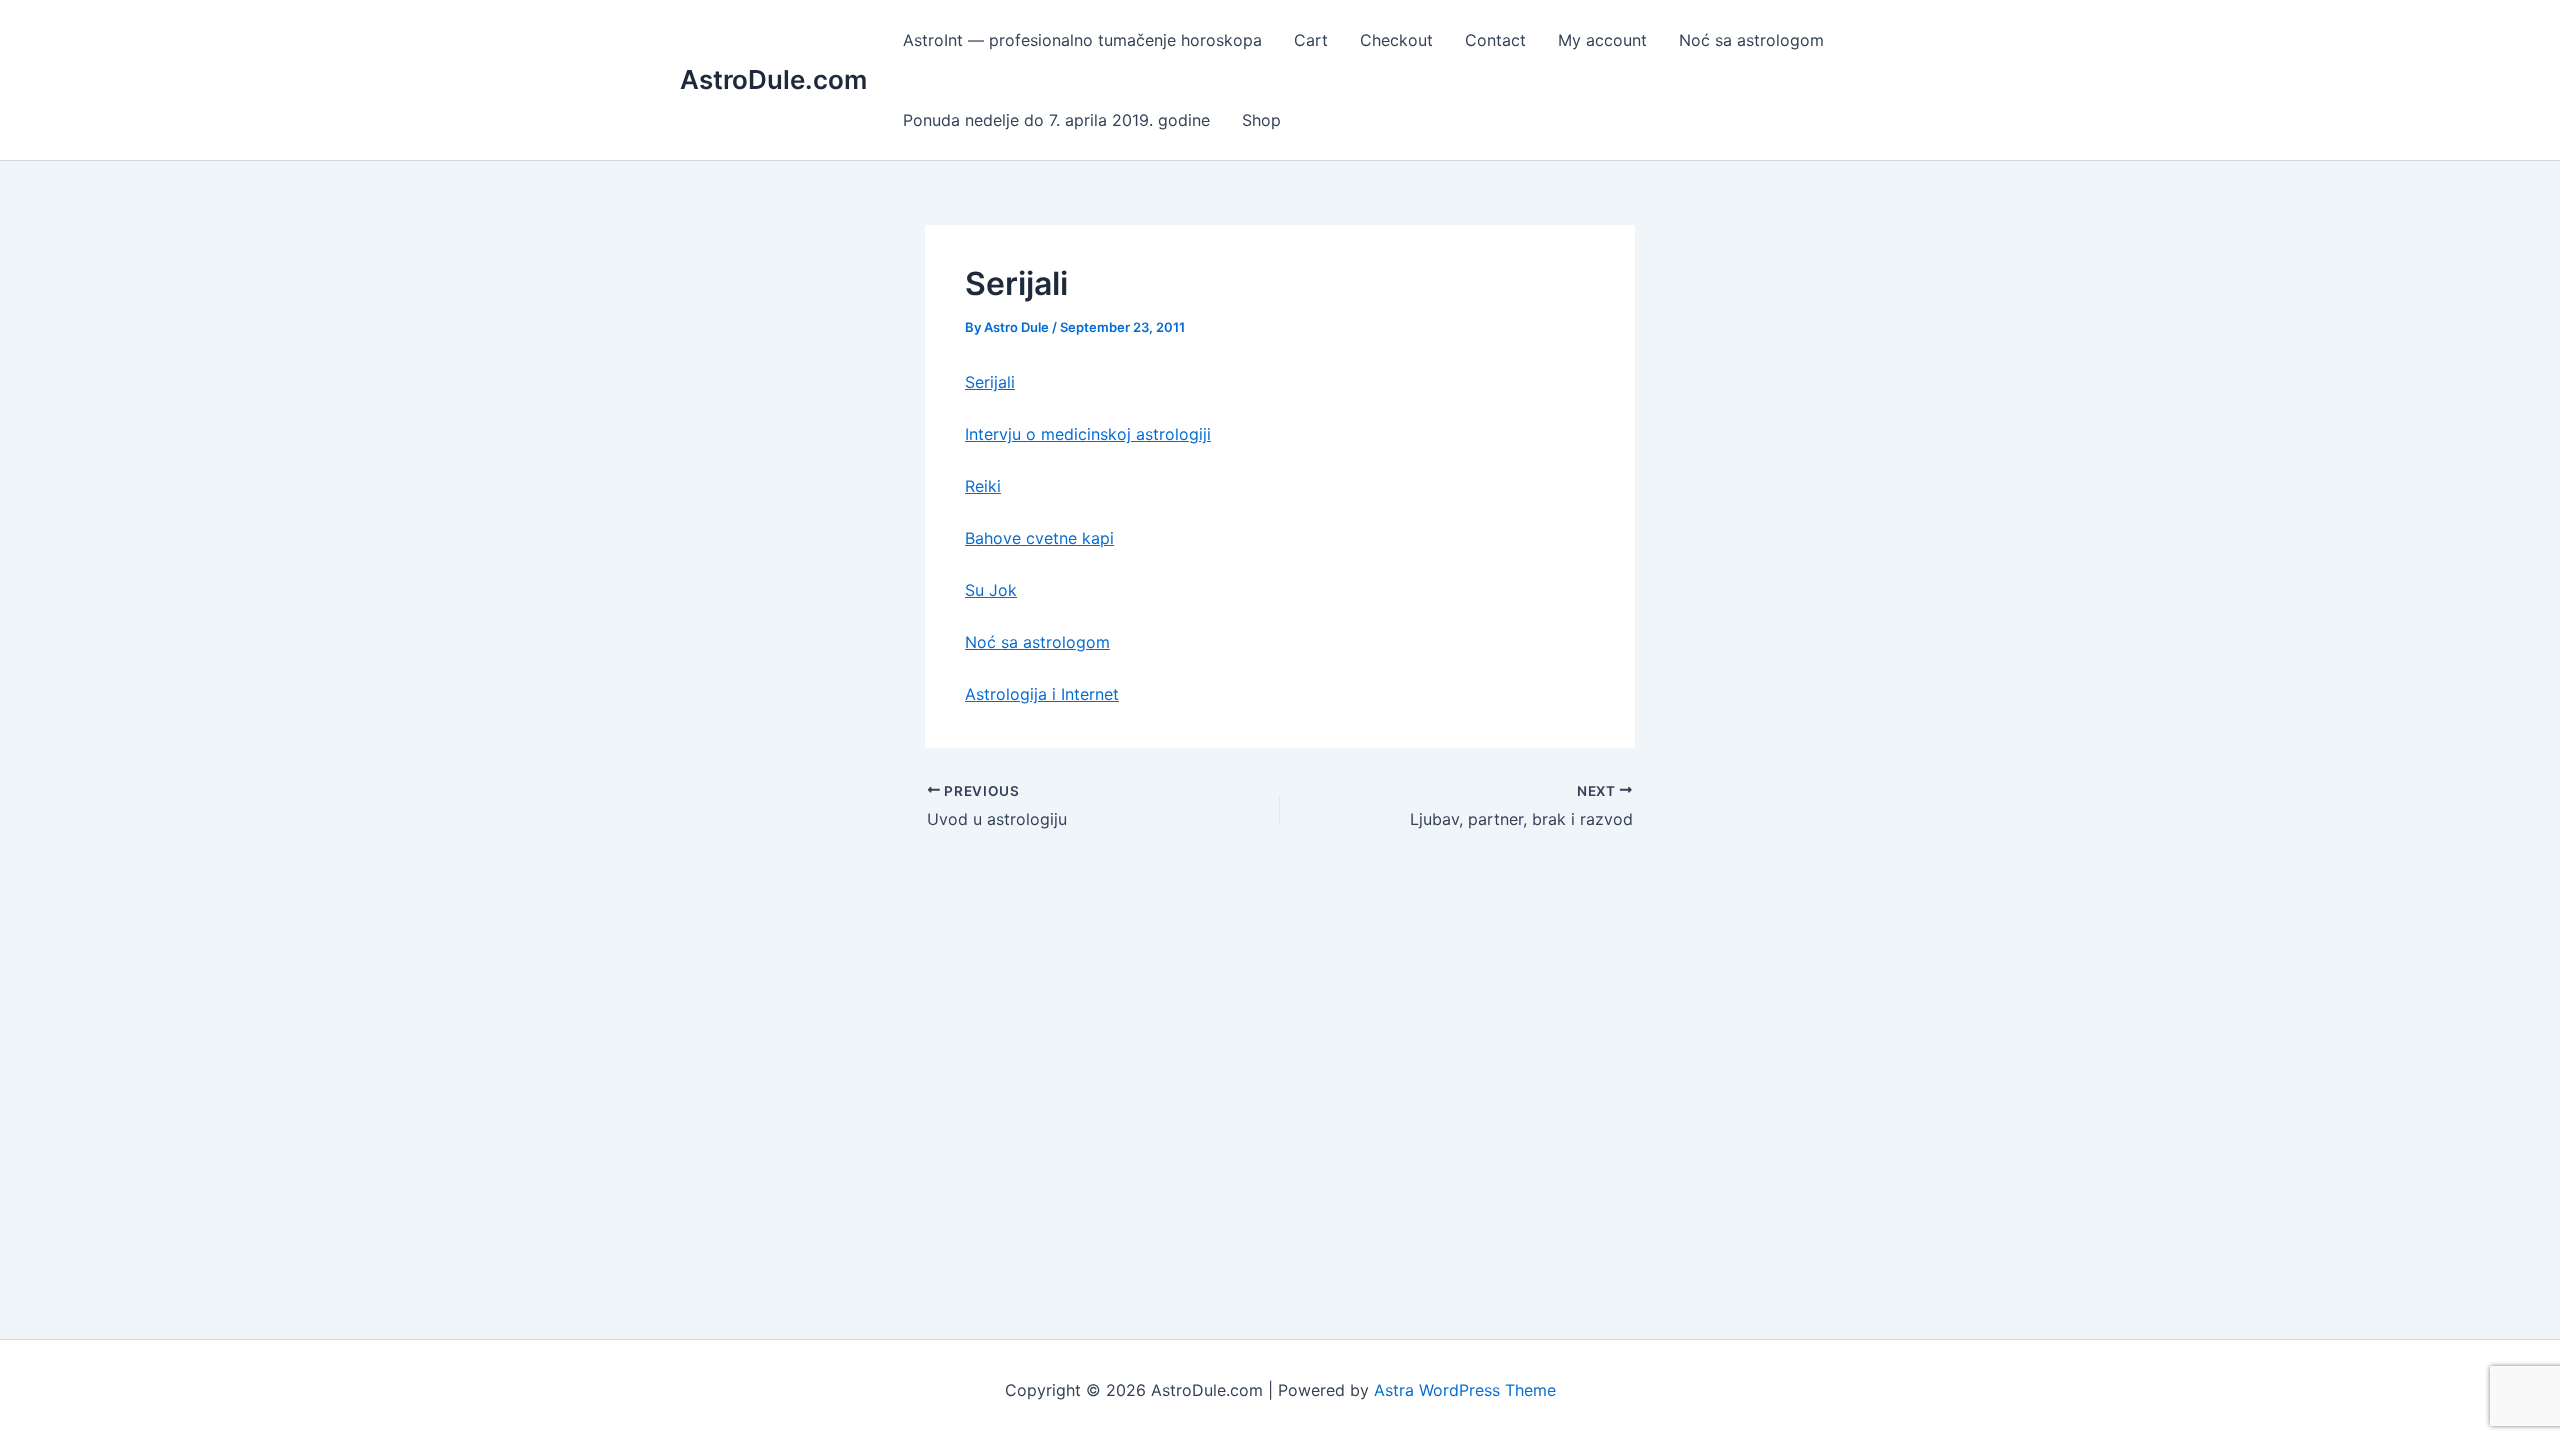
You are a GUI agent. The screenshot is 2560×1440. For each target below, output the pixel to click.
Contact (1495, 40)
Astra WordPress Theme (1465, 1390)
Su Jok (991, 590)
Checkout (1396, 40)
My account (1602, 40)
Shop (1261, 120)
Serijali (990, 382)
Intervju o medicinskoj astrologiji (1088, 434)
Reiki (983, 486)
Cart (1311, 40)
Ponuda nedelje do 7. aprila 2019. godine (1056, 120)
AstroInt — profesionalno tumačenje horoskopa (1082, 40)
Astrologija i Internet (1042, 694)
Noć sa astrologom (1751, 40)
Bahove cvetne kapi (1039, 538)
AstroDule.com (773, 79)
